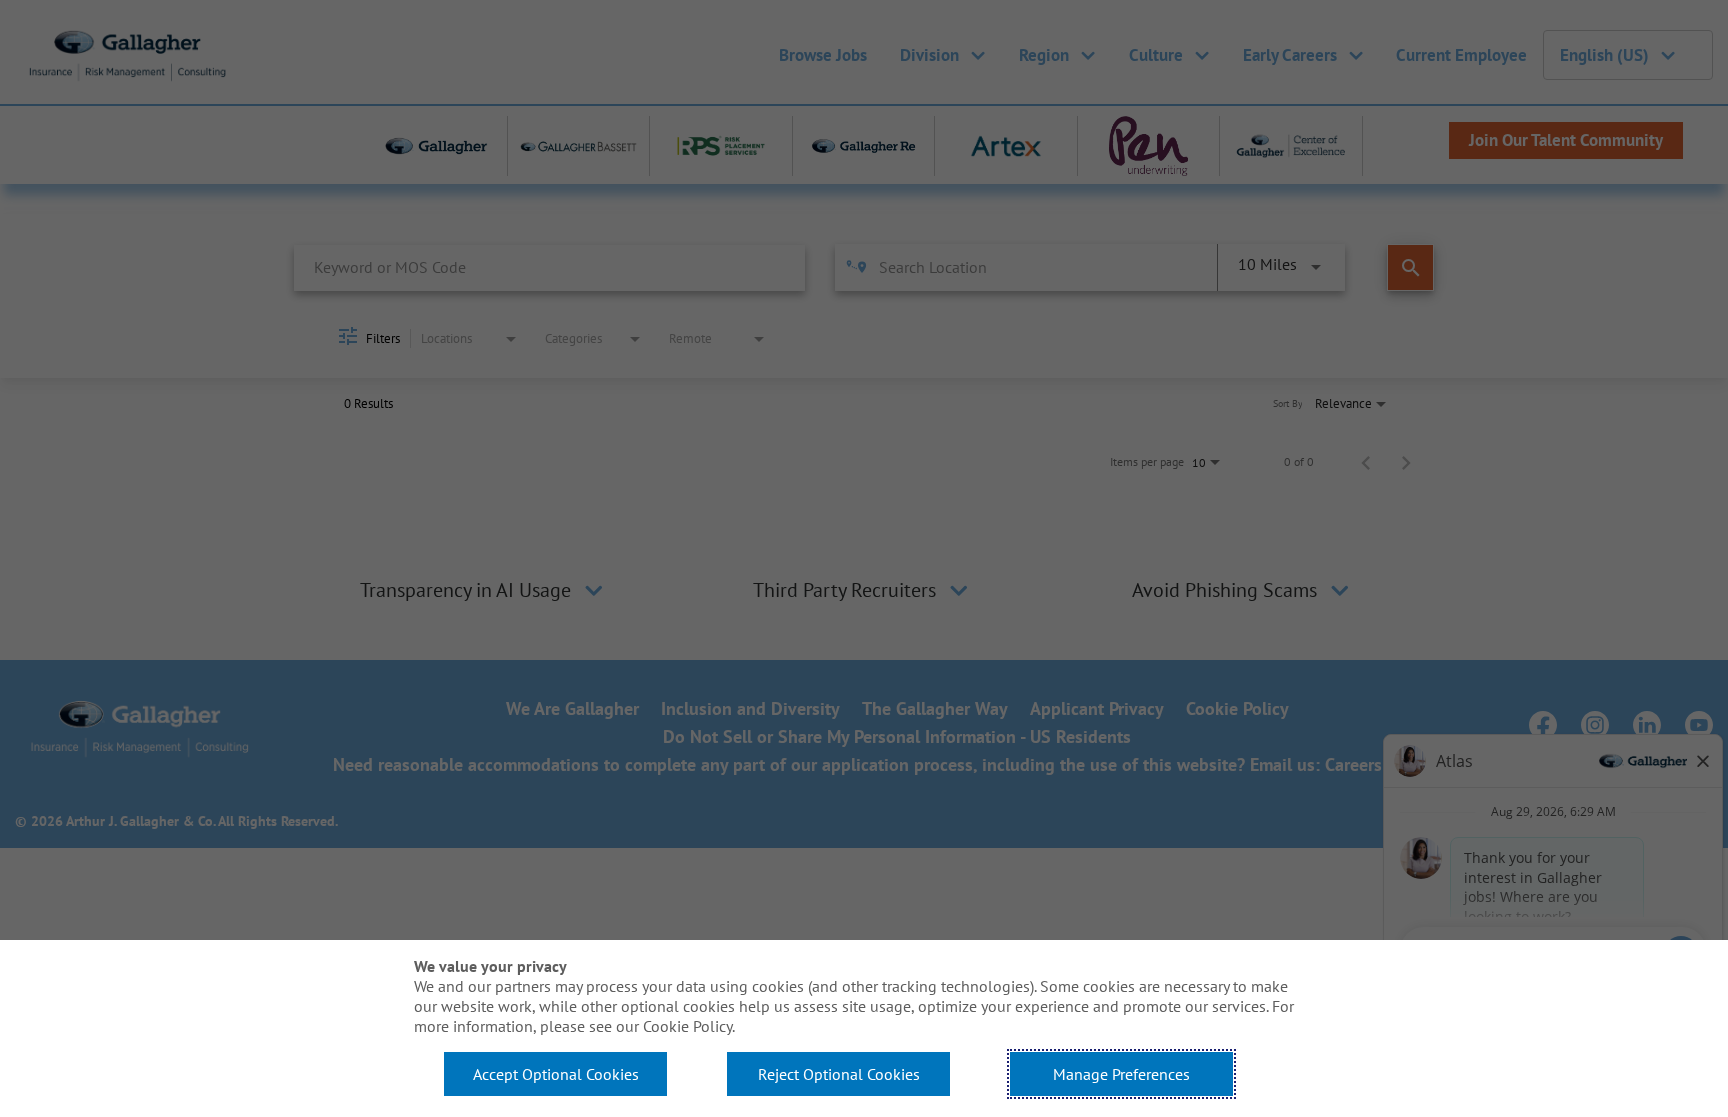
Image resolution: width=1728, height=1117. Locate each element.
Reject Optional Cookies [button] (839, 1074)
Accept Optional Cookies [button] (556, 1074)
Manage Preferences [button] (1121, 1074)
